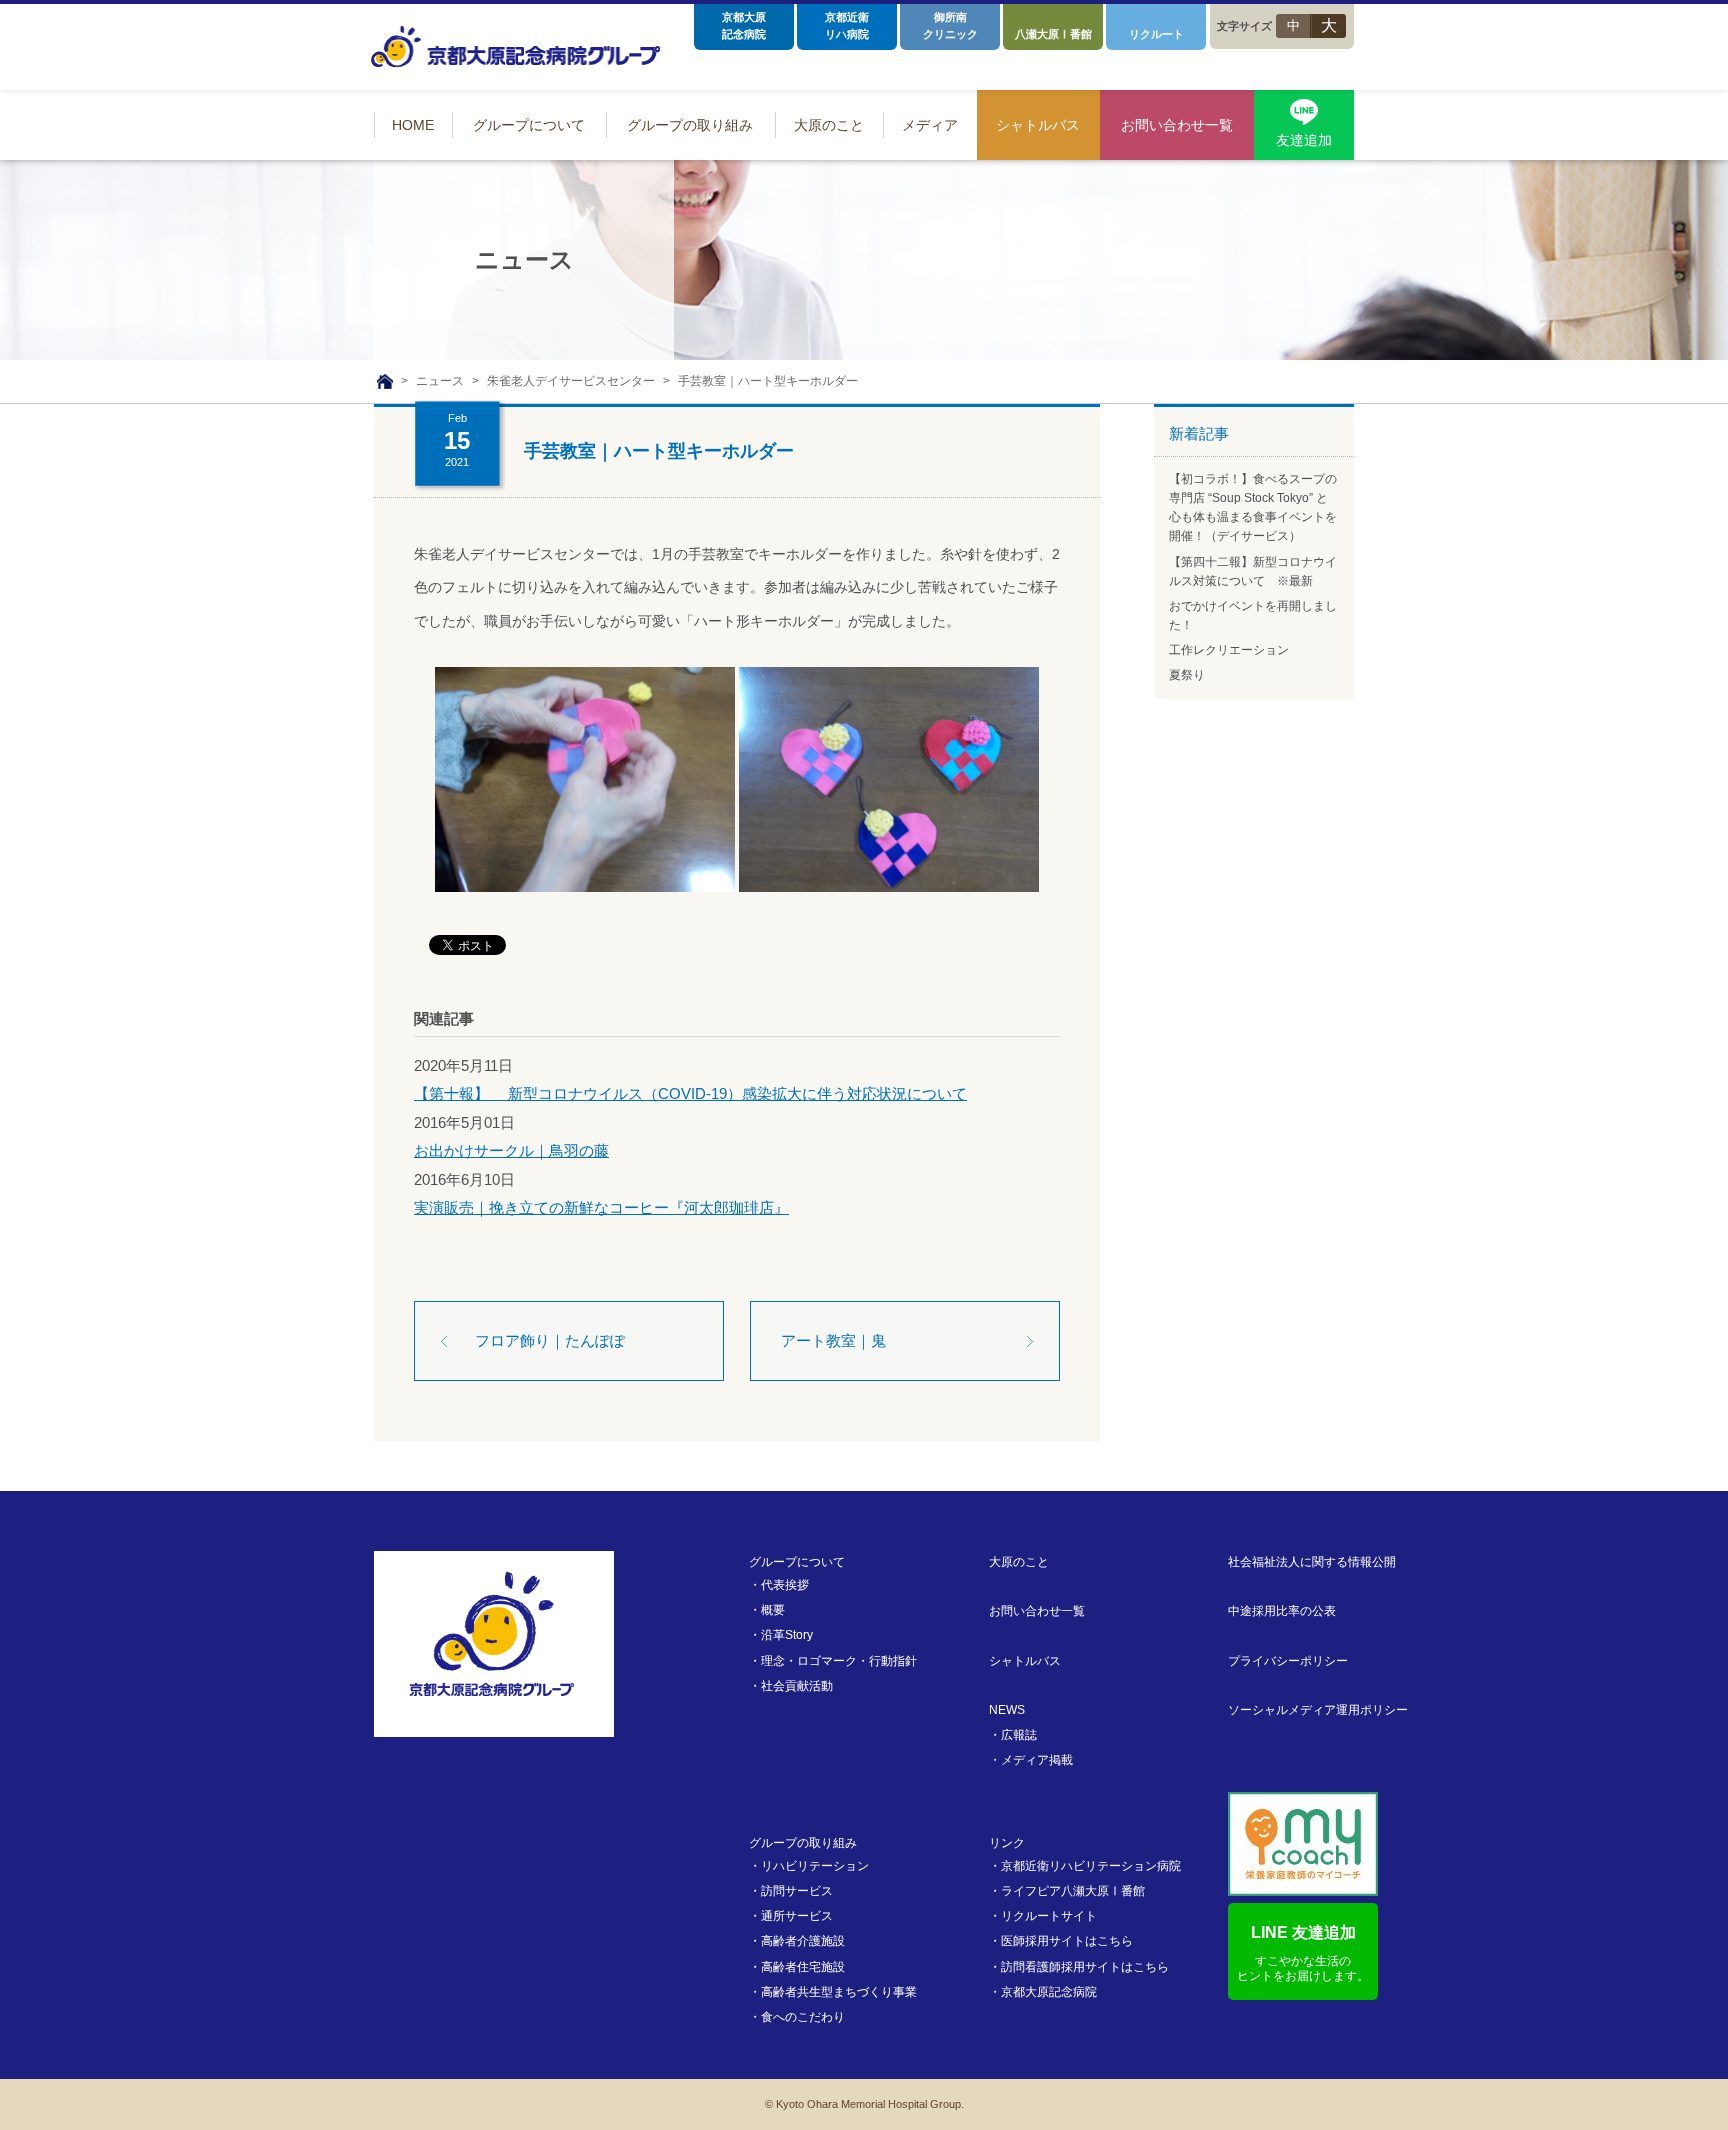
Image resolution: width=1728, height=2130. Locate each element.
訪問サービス (797, 1891)
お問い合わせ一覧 (1037, 1611)
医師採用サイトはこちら (1067, 1941)
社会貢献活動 (797, 1686)
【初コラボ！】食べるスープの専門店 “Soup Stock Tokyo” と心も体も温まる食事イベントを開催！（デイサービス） (1253, 508)
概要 (773, 1610)
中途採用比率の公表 (1282, 1611)
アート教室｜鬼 (833, 1340)
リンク (1007, 1843)
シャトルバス (1025, 1661)
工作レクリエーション (1229, 650)
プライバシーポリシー (1288, 1661)
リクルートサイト (1049, 1916)
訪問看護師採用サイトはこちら (1085, 1967)
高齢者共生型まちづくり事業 (839, 1992)
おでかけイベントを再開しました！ (1253, 615)
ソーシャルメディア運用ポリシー (1318, 1710)
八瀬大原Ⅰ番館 (1053, 34)
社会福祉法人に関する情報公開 (1312, 1562)
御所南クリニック (950, 25)
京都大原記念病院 (744, 25)
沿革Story (787, 1635)
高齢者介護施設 (803, 1941)
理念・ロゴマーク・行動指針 (839, 1661)
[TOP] (385, 382)
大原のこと (1019, 1562)
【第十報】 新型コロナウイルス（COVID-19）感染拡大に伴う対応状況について (690, 1093)
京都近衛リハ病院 (847, 25)
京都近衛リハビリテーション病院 (1091, 1866)
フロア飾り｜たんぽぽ (550, 1340)
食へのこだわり (803, 2017)
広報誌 (1019, 1735)
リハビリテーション (815, 1866)
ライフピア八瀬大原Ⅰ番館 (1073, 1891)
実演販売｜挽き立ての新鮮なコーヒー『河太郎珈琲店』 (601, 1207)
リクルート (1156, 34)
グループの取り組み (803, 1843)
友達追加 (1304, 140)
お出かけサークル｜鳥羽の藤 (511, 1150)
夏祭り (1187, 675)
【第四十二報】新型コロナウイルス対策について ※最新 (1253, 571)
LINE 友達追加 (1303, 1953)
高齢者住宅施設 (803, 1967)
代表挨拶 (785, 1585)
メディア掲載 (1037, 1760)
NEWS (1007, 1710)
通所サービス (797, 1916)
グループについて (797, 1562)
